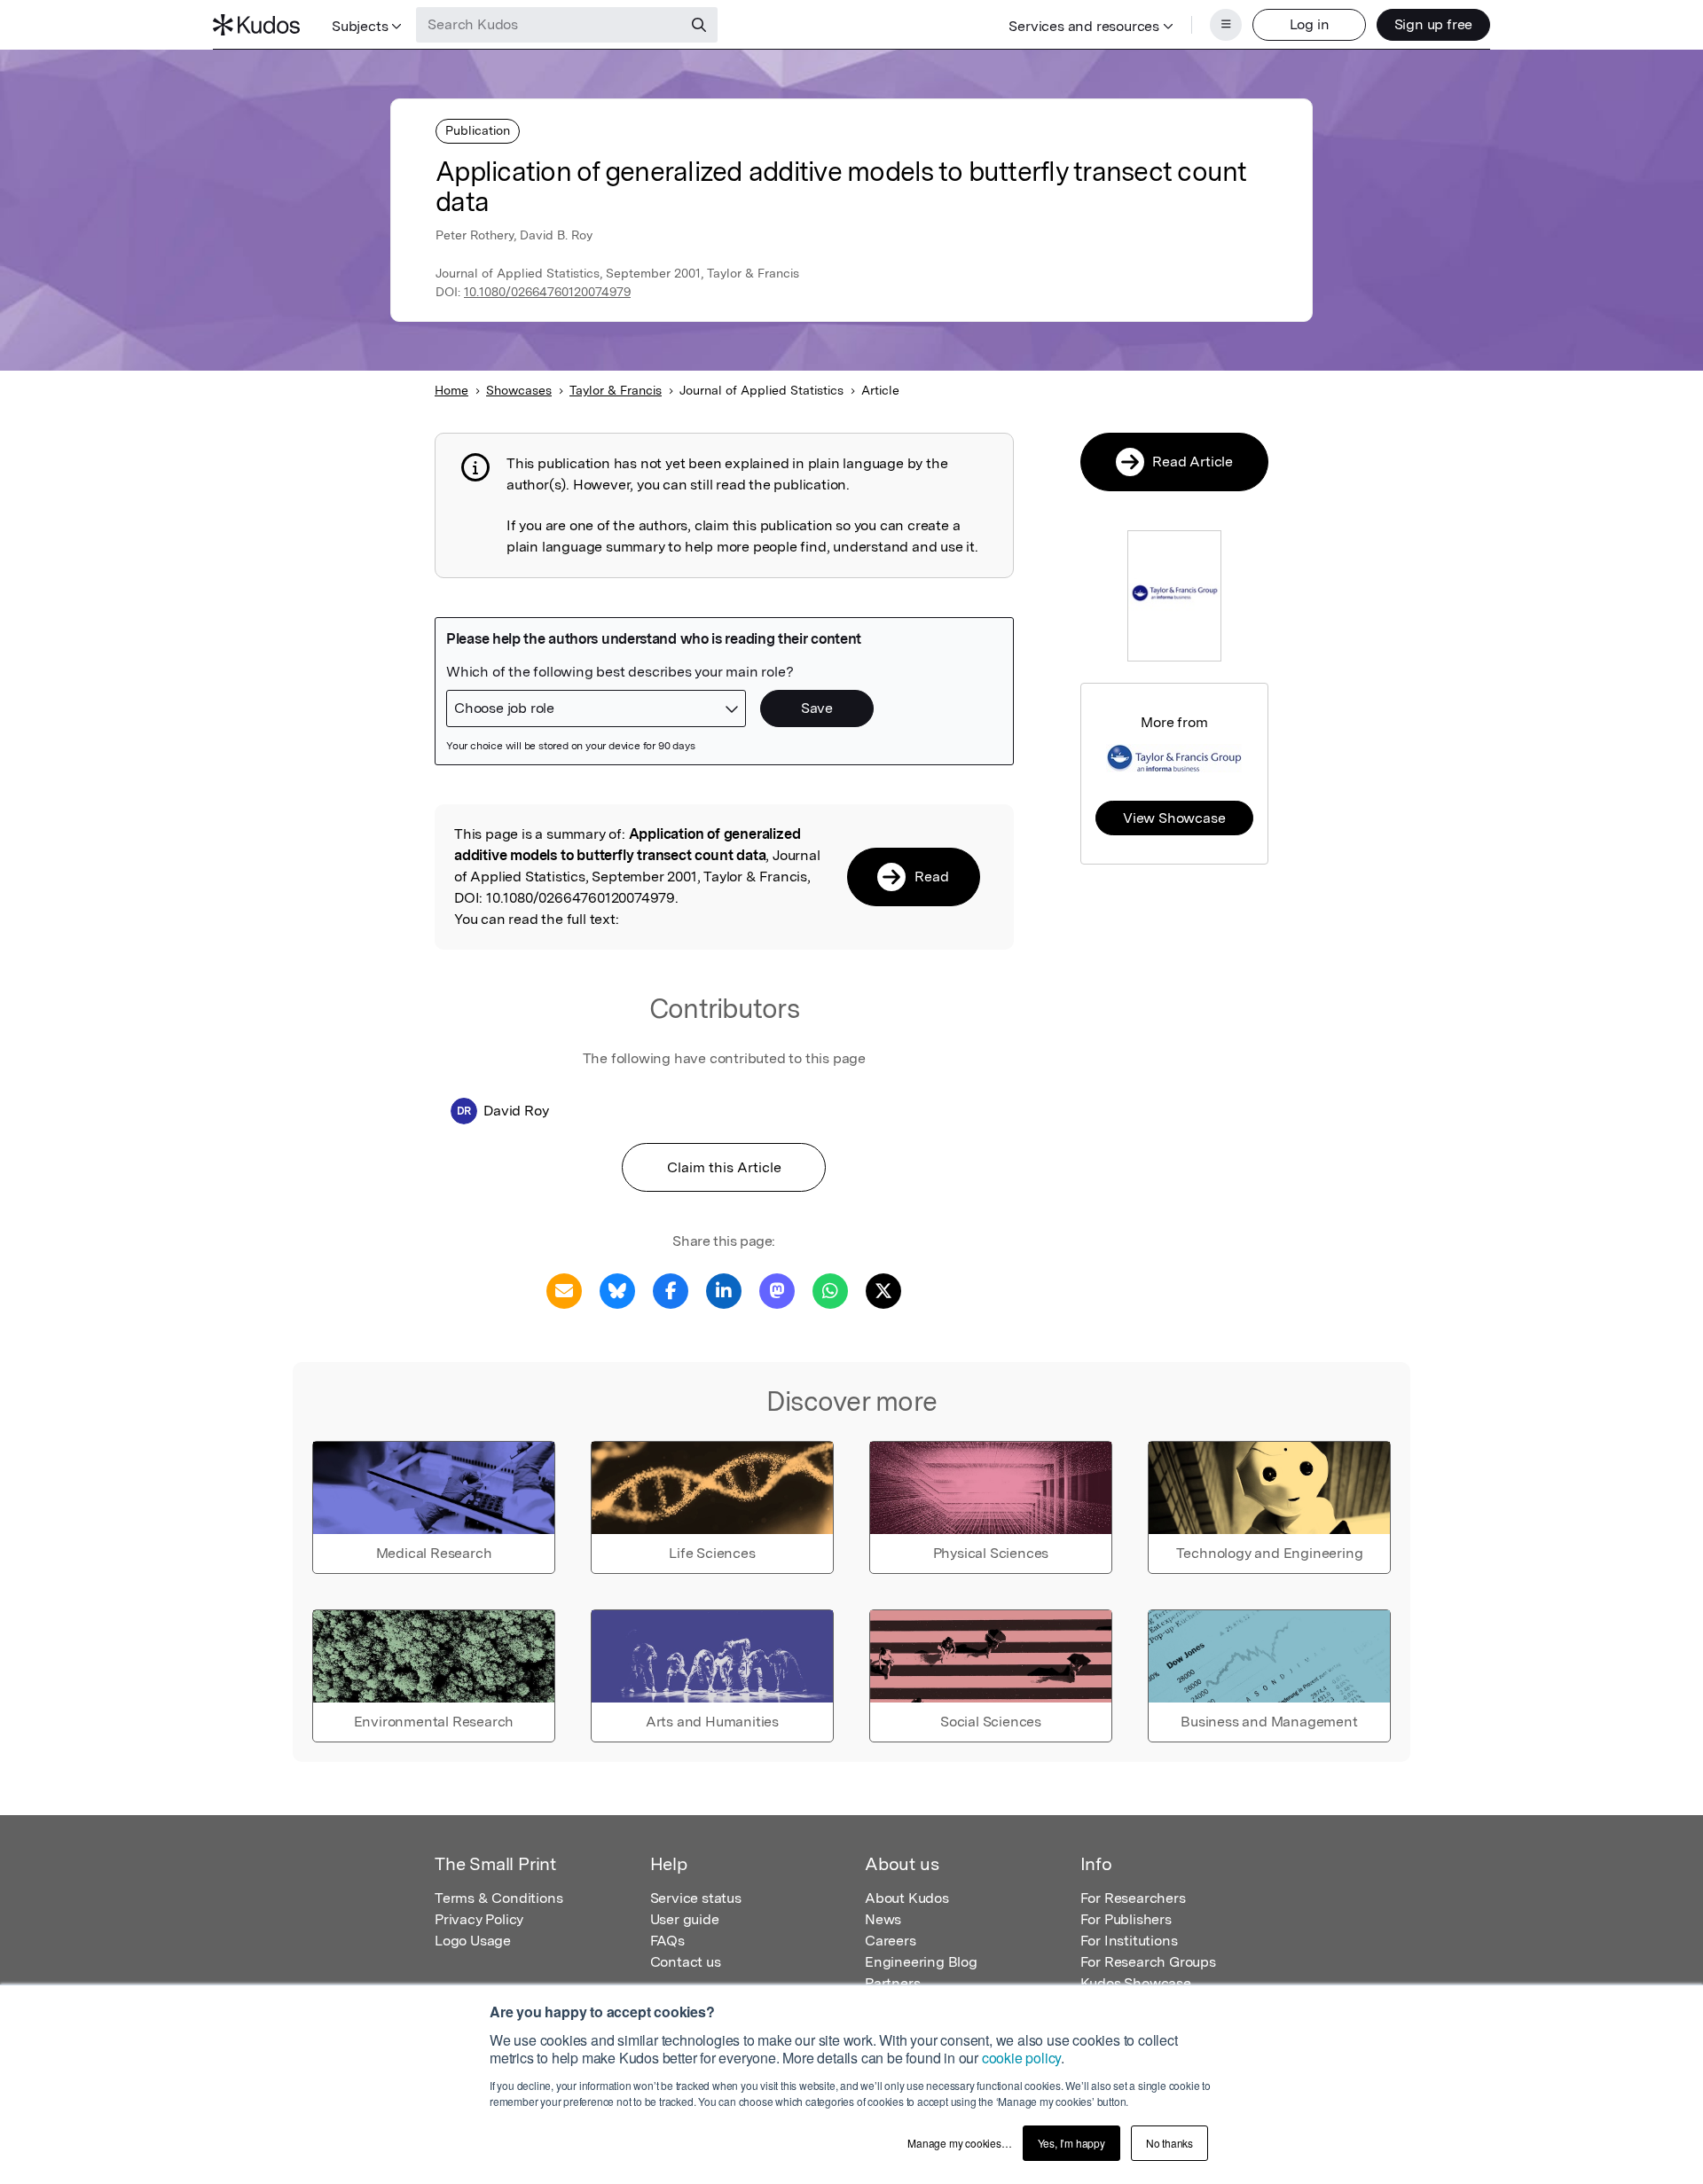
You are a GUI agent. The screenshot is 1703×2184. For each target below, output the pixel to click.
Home (451, 390)
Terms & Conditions (498, 1898)
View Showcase (1174, 818)
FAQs (667, 1941)
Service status (696, 1898)
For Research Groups (1148, 1962)
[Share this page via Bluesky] (617, 1290)
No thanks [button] (1169, 2143)
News (883, 1919)
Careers (891, 1941)
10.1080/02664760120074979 (547, 292)
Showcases (519, 390)
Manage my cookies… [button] (959, 2143)
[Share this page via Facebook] (671, 1290)
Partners (892, 1983)
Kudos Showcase (1136, 1983)
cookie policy (1021, 2058)
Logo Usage (473, 1941)
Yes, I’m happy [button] (1071, 2143)
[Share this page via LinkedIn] (724, 1290)
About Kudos (907, 1898)
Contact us (686, 1962)
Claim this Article (724, 1167)
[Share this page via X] (883, 1290)
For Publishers (1126, 1919)
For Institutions (1129, 1941)
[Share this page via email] (564, 1290)
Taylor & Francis (616, 390)
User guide (685, 1919)
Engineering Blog (921, 1962)
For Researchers (1133, 1898)
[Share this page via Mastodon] (777, 1290)
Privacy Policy (479, 1919)
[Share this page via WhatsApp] (830, 1290)
